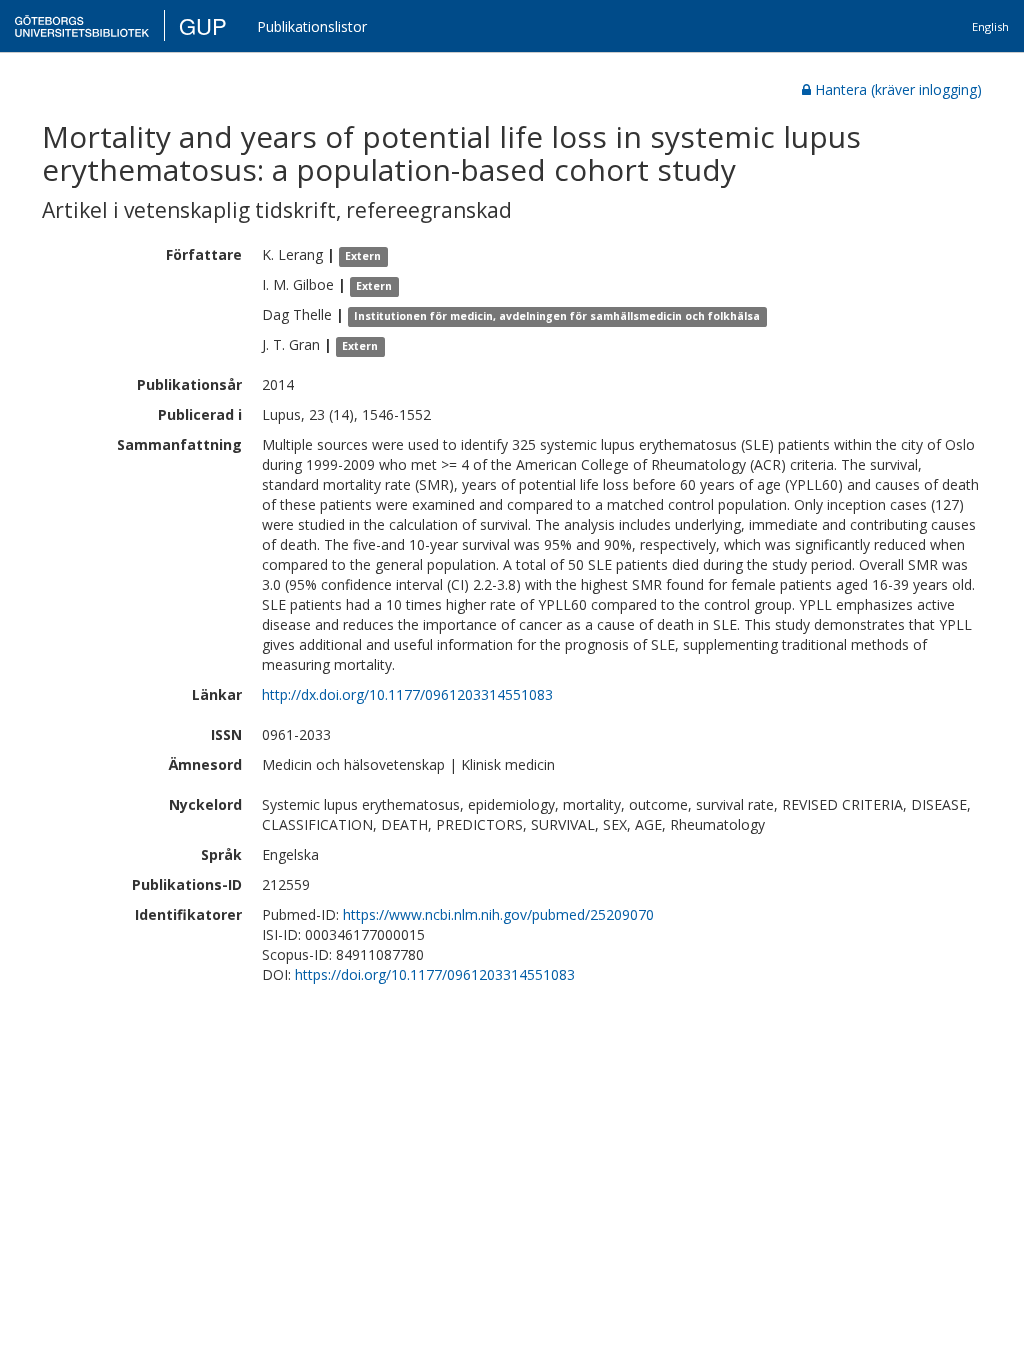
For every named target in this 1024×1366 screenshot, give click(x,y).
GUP (203, 25)
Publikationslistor (312, 26)
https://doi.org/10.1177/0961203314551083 (435, 974)
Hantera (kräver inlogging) (898, 89)
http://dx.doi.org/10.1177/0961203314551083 (407, 694)
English (990, 26)
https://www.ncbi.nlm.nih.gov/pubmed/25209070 (498, 914)
